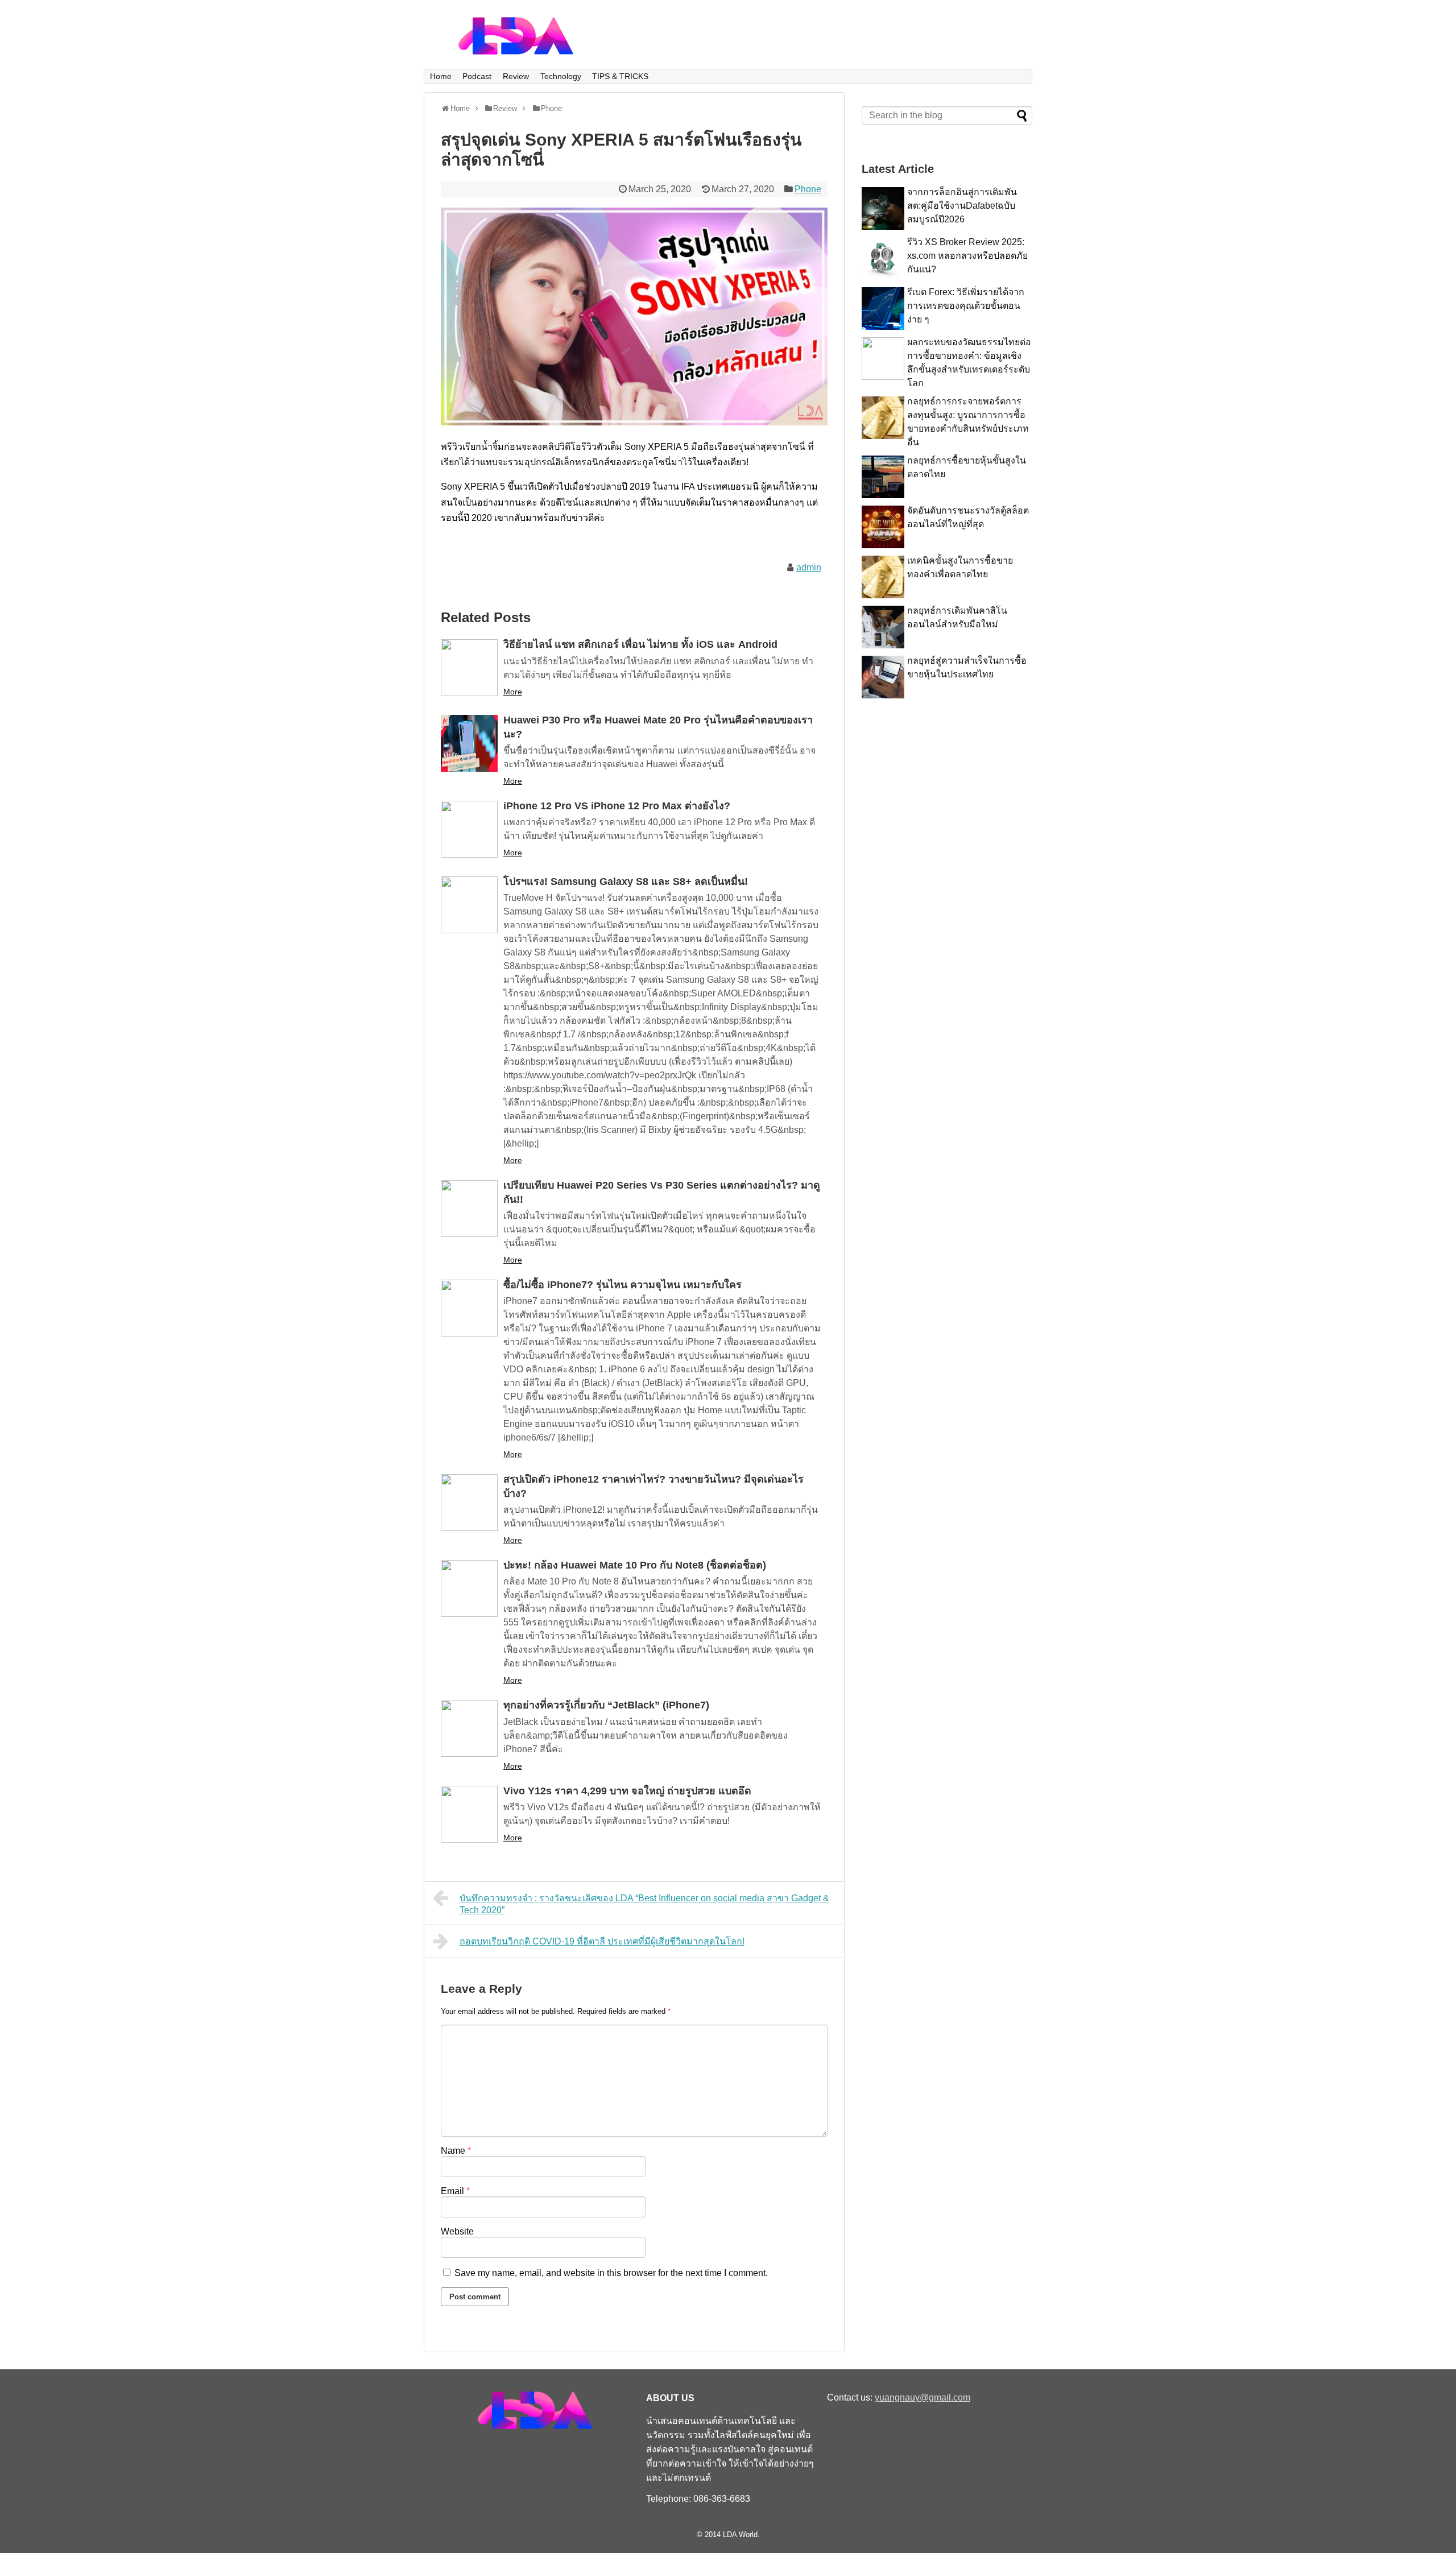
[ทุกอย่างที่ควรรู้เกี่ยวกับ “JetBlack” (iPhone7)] (469, 1728)
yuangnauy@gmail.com (923, 2397)
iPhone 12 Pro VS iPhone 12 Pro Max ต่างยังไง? (617, 806)
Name (456, 2151)
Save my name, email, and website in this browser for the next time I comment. (611, 2273)
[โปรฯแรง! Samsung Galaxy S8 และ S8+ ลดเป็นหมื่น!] (469, 905)
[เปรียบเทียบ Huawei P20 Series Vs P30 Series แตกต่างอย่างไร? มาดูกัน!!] (469, 1209)
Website (457, 2231)
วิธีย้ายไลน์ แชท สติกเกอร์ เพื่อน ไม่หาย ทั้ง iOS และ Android (640, 644)
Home (441, 76)
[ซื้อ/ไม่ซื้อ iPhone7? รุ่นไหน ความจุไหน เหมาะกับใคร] (469, 1308)
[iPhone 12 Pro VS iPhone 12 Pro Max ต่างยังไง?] (469, 829)
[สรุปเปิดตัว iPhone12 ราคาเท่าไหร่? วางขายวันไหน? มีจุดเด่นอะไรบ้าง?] (469, 1503)
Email (455, 2191)
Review (516, 76)
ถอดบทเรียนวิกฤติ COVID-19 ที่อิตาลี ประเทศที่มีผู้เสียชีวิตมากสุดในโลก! (602, 1941)
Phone (808, 189)
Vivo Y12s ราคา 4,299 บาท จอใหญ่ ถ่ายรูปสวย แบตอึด (627, 1791)
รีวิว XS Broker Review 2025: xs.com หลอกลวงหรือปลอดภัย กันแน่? (967, 256)
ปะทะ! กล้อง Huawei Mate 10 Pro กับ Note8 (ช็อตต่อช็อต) (635, 1565)
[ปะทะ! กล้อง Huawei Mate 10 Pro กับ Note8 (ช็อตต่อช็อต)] (469, 1588)
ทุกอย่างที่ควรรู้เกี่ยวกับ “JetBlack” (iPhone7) (606, 1705)
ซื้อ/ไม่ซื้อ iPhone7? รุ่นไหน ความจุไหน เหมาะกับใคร (622, 1285)
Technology (561, 76)
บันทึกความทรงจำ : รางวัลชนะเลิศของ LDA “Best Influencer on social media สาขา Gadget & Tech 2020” (644, 1904)
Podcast (477, 76)
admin (809, 567)
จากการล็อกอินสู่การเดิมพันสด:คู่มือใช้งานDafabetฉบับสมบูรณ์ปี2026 (962, 206)
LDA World (740, 2535)
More (513, 692)
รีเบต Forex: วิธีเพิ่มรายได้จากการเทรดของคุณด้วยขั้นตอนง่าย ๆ (966, 306)
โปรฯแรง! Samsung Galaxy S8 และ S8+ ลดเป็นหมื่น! (626, 882)
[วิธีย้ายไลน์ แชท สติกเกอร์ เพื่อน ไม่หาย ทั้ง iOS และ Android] (469, 668)
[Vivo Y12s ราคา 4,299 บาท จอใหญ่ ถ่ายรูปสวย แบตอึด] (469, 1814)
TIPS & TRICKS (620, 76)
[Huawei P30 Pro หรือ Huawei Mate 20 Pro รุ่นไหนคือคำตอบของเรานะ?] (469, 743)
